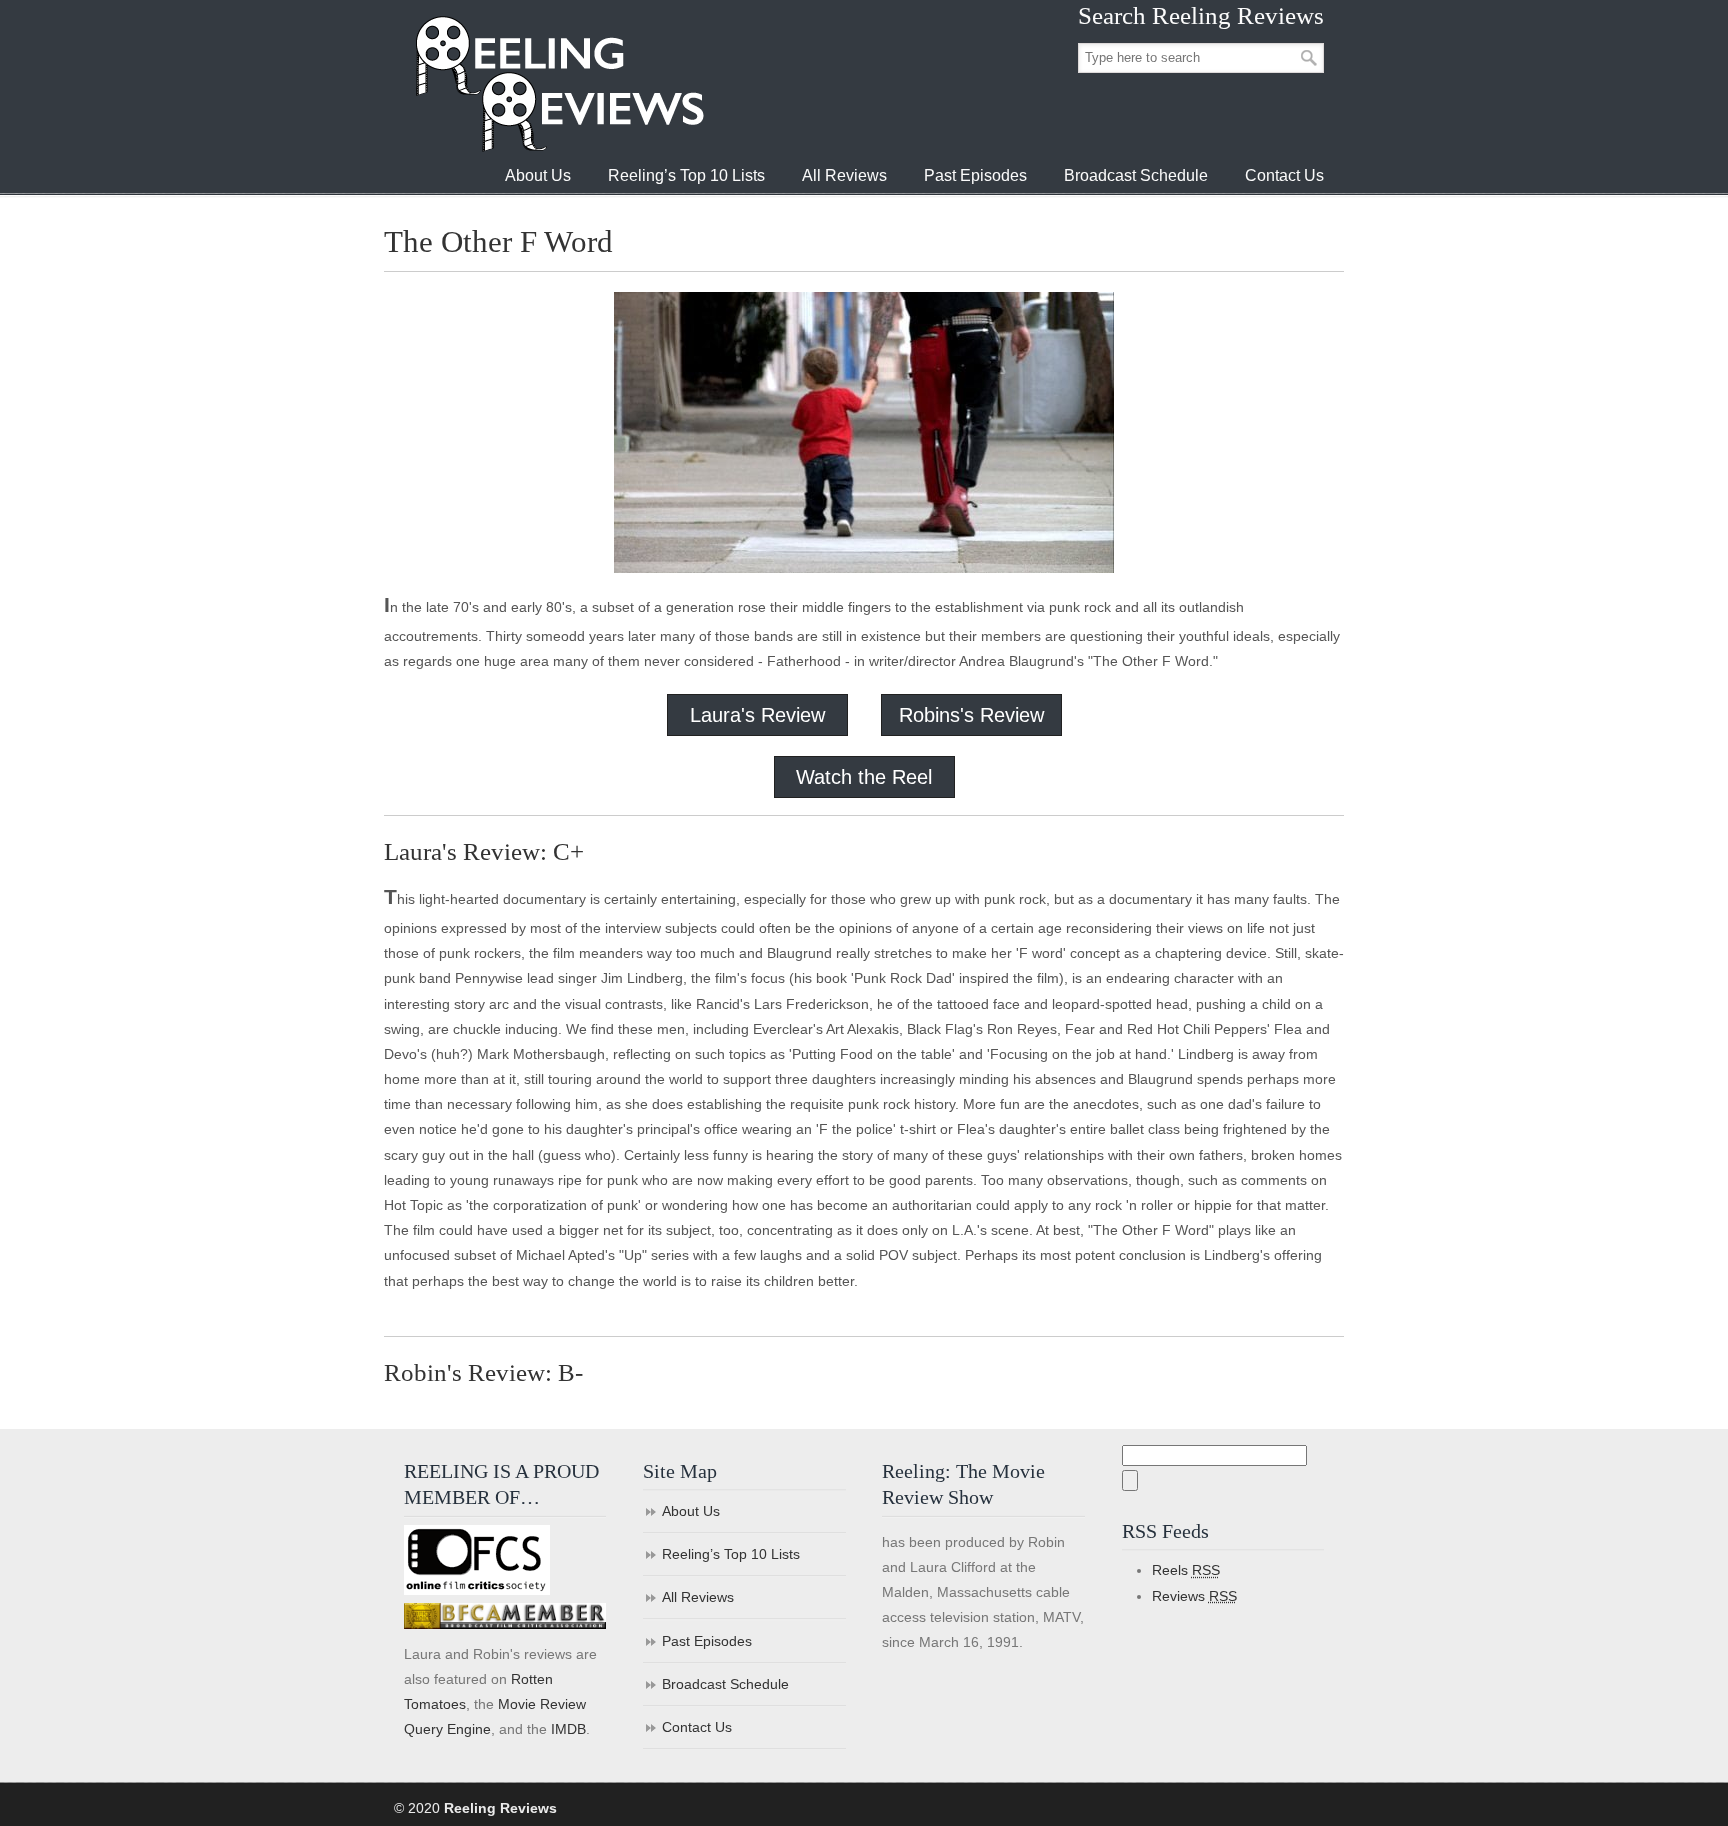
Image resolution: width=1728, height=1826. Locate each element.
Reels (1186, 1570)
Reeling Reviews (558, 83)
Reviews (1194, 1596)
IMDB (568, 1729)
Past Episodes (707, 1641)
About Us (691, 1511)
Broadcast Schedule (725, 1684)
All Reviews (698, 1597)
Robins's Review (971, 715)
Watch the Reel (864, 777)
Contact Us (697, 1727)
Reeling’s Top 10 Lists (731, 1554)
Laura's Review (757, 715)
